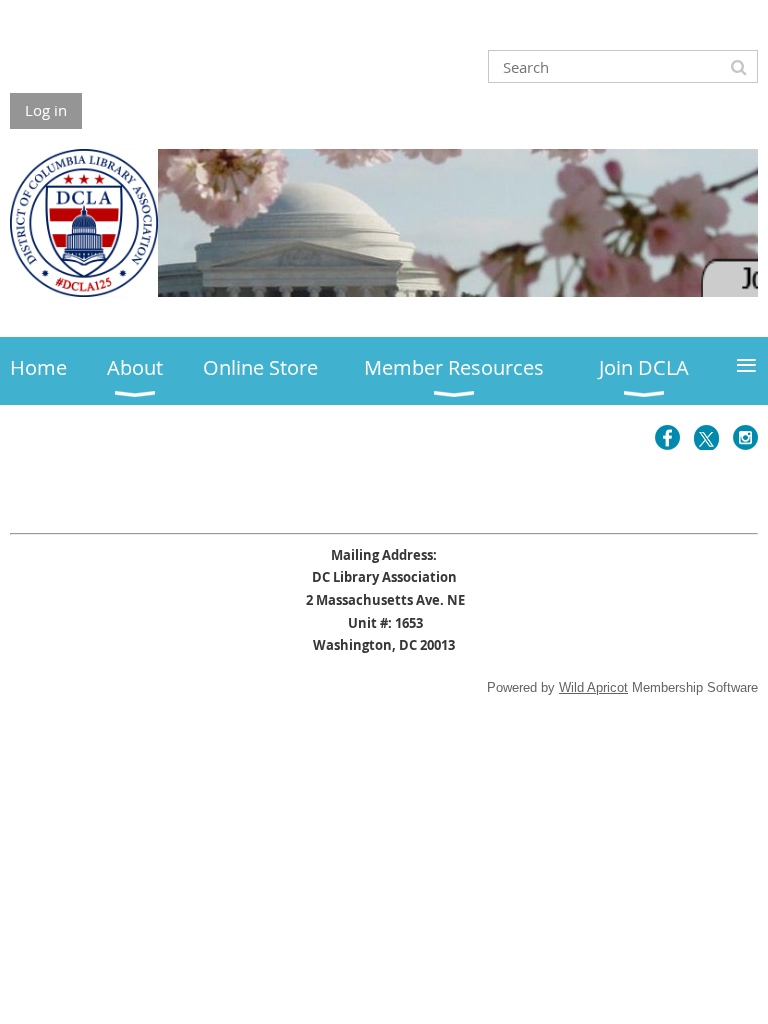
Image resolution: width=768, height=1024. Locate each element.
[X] (706, 437)
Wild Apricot (593, 687)
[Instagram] (745, 437)
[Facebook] (667, 437)
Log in (46, 110)
